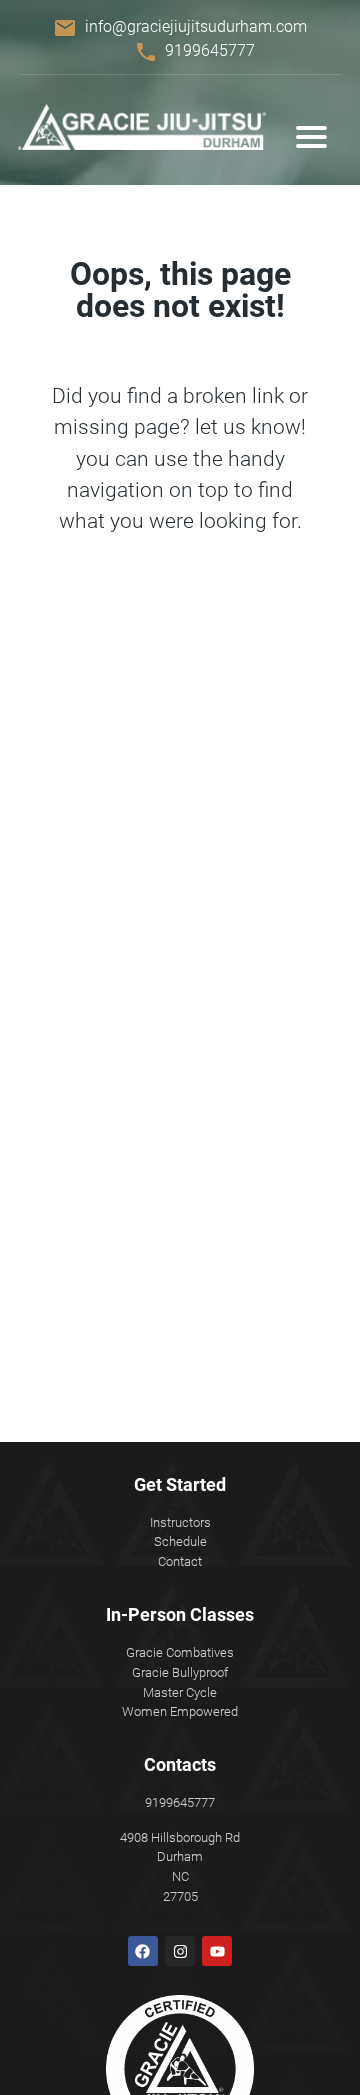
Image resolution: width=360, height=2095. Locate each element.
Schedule (180, 1541)
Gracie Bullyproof (180, 1672)
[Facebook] (143, 1951)
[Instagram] (180, 1951)
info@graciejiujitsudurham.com (196, 26)
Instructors (180, 1522)
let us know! (250, 427)
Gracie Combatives (180, 1652)
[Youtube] (217, 1951)
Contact (180, 1561)
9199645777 (210, 50)
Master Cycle (180, 1692)
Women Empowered (180, 1711)
